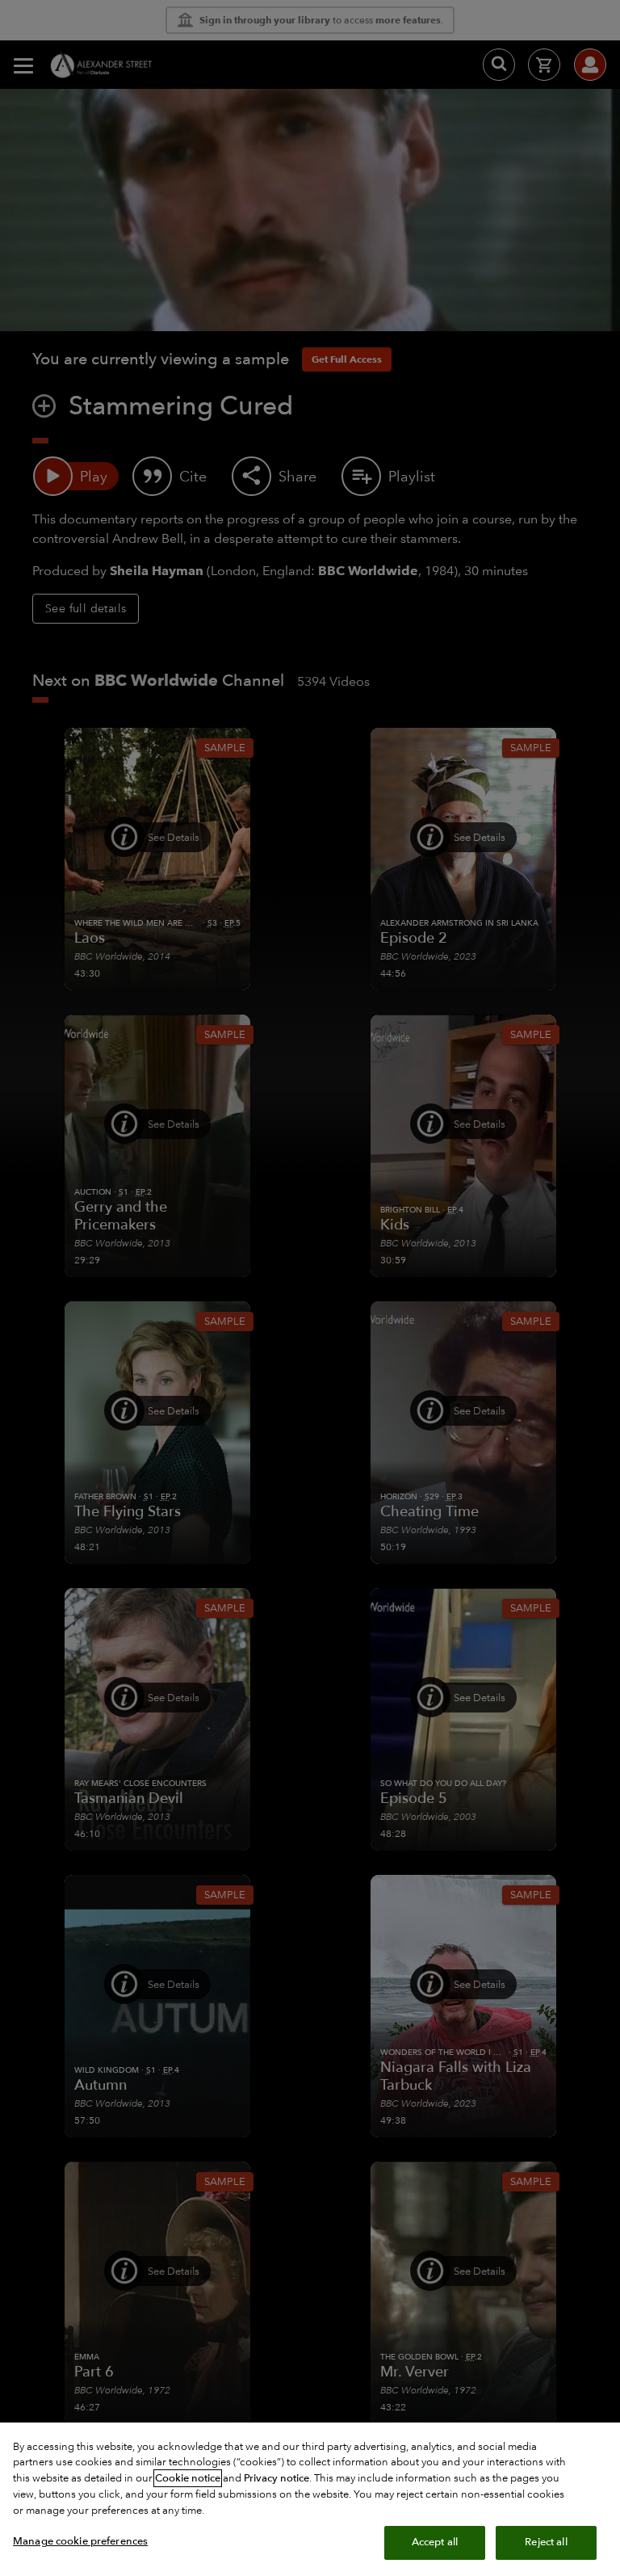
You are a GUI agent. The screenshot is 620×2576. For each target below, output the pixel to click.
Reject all (546, 2542)
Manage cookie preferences (80, 2541)
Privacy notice (276, 2478)
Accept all (435, 2542)
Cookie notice (188, 2478)
